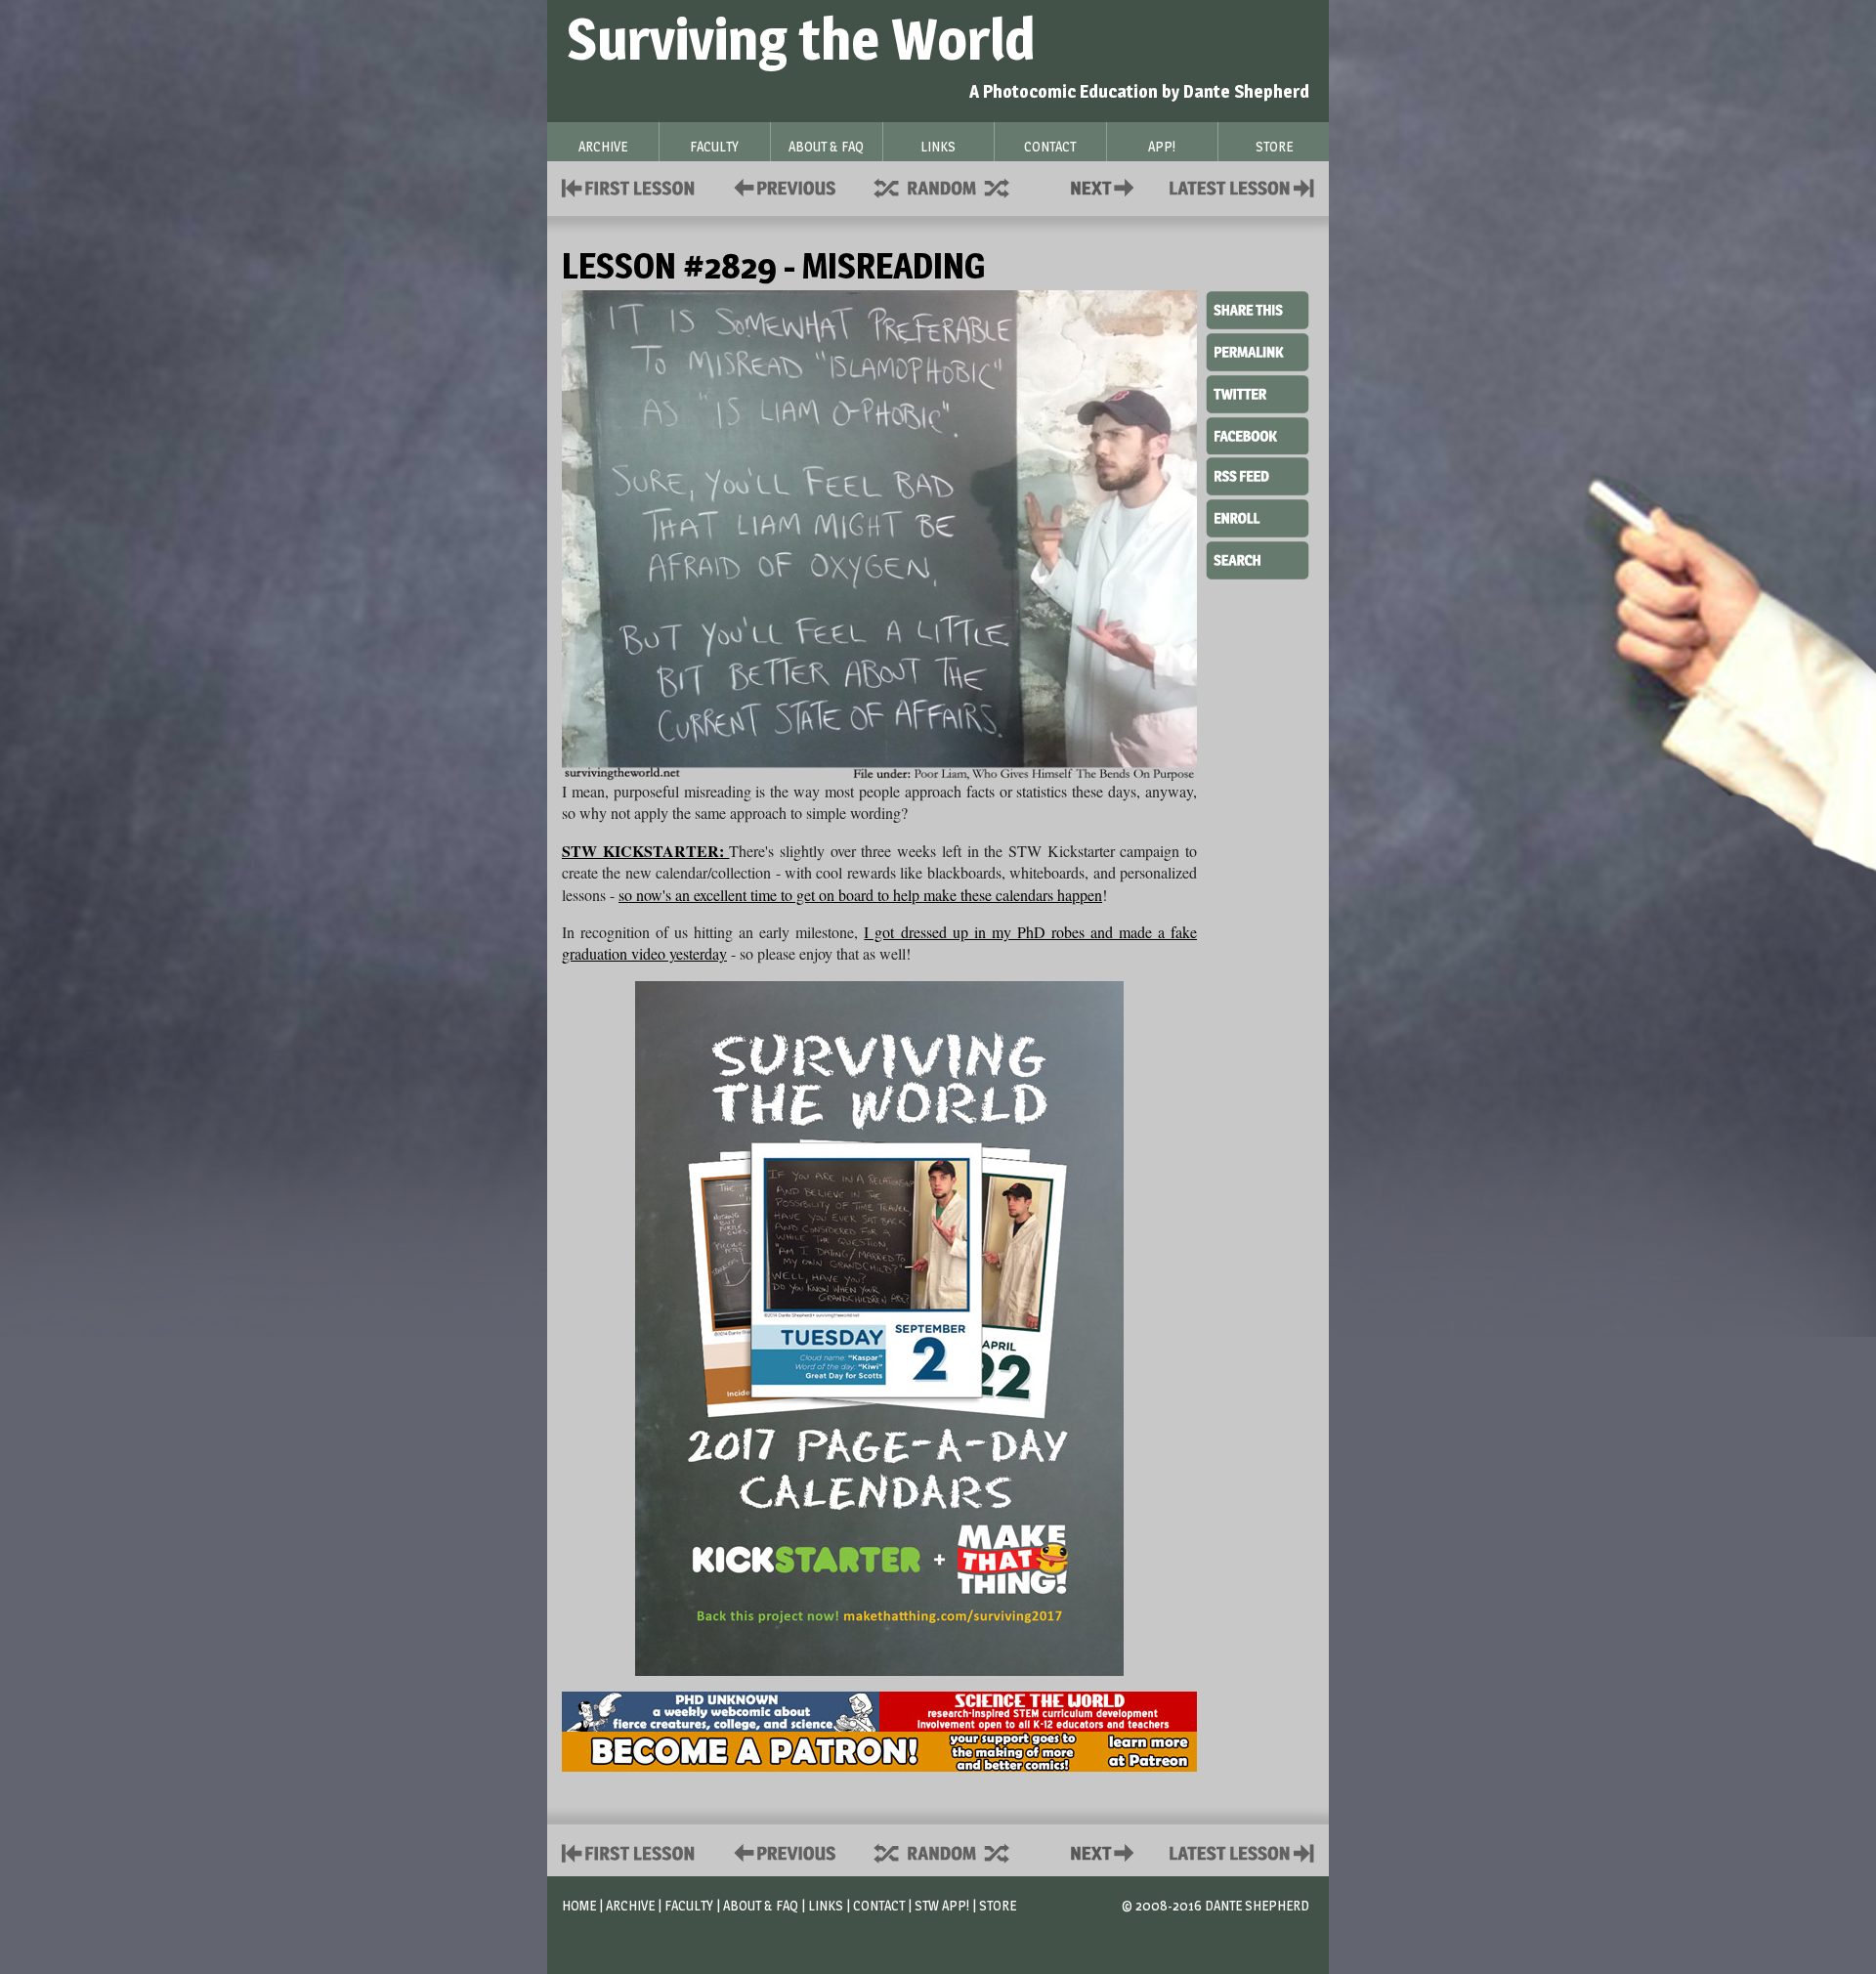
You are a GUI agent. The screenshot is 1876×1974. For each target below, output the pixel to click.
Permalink (1258, 352)
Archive (630, 1905)
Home (579, 1905)
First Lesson (629, 186)
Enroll (1258, 516)
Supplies (955, 186)
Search (1258, 558)
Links (826, 1905)
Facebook (1258, 434)
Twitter (1258, 393)
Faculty (689, 1905)
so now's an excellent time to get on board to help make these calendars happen (860, 895)
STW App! (942, 1905)
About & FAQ (761, 1905)
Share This (1258, 311)
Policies (781, 186)
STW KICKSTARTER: (645, 851)
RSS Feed (1258, 475)
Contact (1106, 186)
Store (998, 1905)
